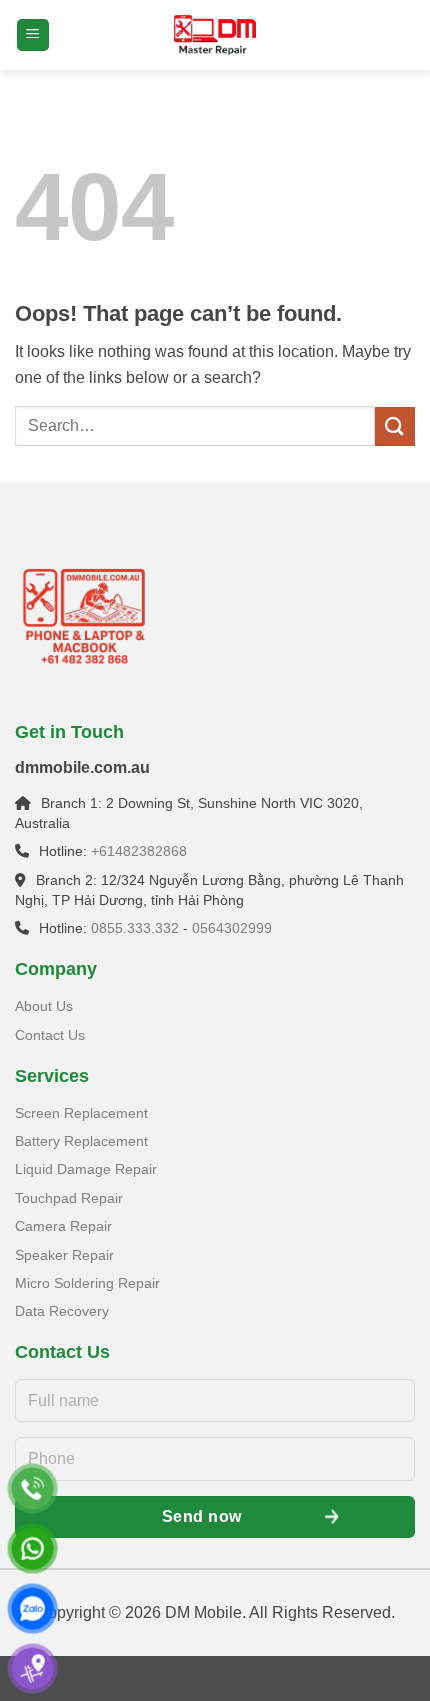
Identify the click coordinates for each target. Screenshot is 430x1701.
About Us (44, 1006)
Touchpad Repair (69, 1198)
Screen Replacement (81, 1113)
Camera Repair (63, 1226)
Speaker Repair (64, 1255)
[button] (33, 35)
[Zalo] (32, 1608)
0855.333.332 (135, 928)
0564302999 (232, 928)
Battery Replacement (81, 1141)
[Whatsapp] (32, 1548)
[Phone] (32, 1488)
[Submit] (395, 426)
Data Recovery (62, 1311)
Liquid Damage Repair (86, 1169)
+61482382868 (139, 851)
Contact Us (50, 1035)
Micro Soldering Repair (87, 1283)
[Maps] (32, 1668)
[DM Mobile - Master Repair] (215, 35)
